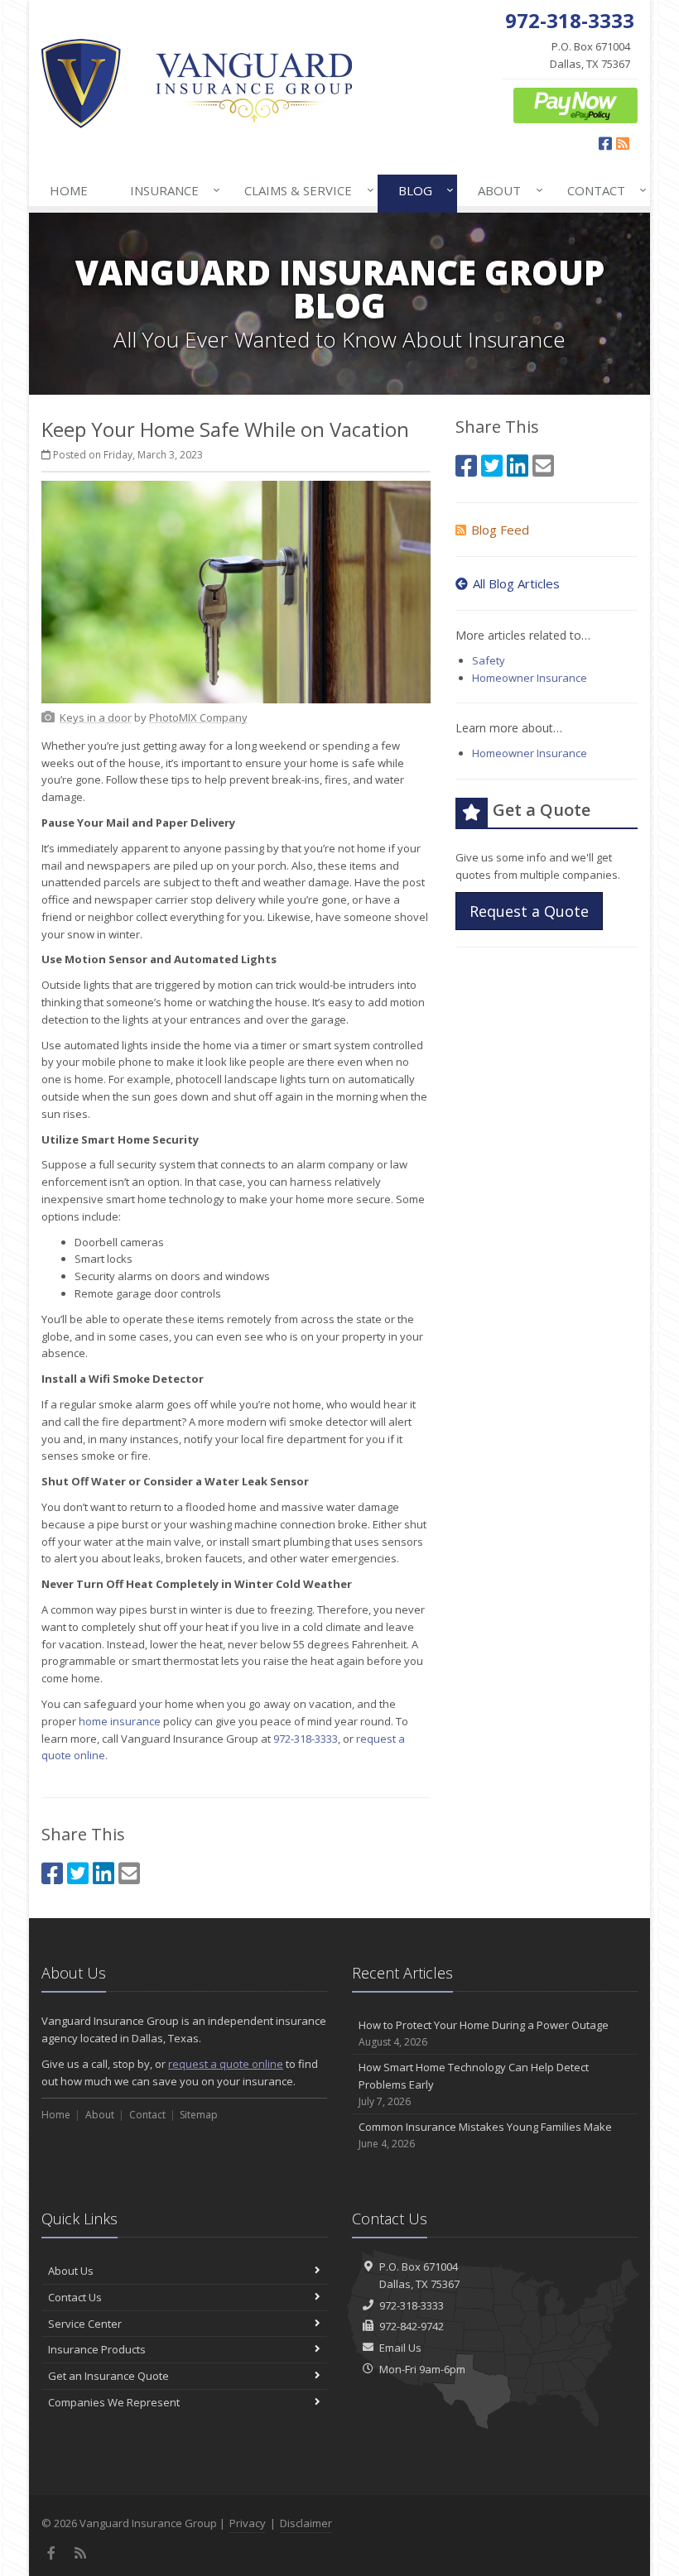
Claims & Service (305, 190)
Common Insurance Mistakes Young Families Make (485, 2135)
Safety (489, 660)
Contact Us (75, 2297)
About (506, 190)
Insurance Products (97, 2349)
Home (69, 190)
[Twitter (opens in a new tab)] (78, 1873)
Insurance (171, 190)
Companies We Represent (114, 2402)
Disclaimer (306, 2523)
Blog (422, 190)
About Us (71, 2271)
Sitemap (199, 2115)
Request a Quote (529, 911)
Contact (603, 190)
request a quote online (226, 2064)
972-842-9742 (412, 2326)
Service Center (85, 2324)
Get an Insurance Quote (108, 2376)
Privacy (248, 2523)
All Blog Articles (516, 583)
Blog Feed (500, 530)
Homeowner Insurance (530, 678)
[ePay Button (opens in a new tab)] (575, 104)
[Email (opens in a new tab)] (129, 1873)
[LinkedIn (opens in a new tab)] (104, 1873)
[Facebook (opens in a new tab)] (52, 1873)
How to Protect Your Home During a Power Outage (484, 2033)
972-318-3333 (306, 1739)
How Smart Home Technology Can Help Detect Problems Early (474, 2084)
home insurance (120, 1721)
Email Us (400, 2348)
